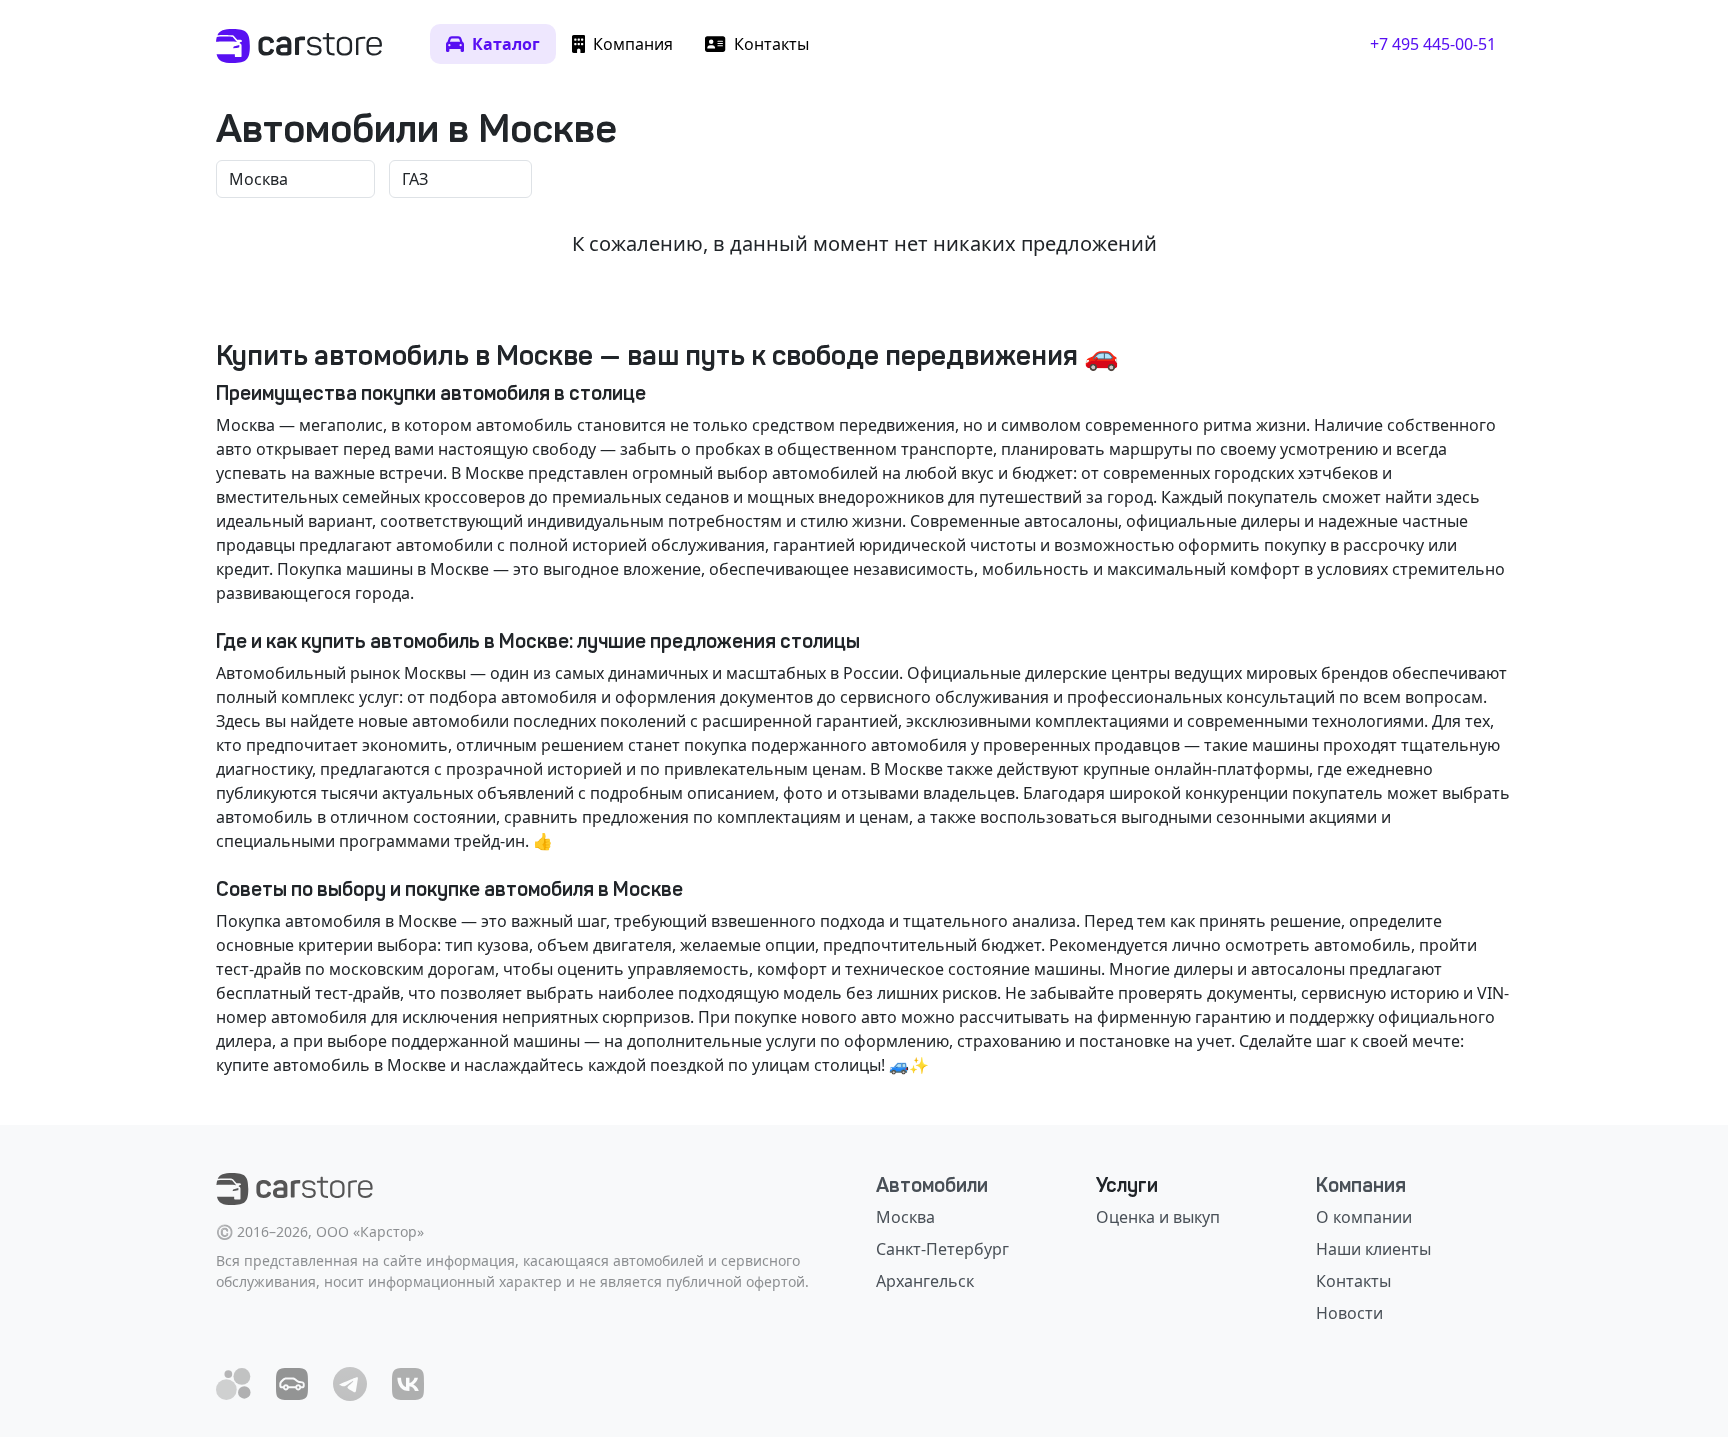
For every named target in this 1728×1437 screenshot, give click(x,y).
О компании (1364, 1217)
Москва (905, 1217)
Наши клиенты (1373, 1249)
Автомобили (932, 1185)
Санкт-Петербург (942, 1249)
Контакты (1353, 1281)
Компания (1361, 1185)
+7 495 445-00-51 (1433, 44)
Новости (1349, 1313)
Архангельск (925, 1281)
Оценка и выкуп (1158, 1217)
